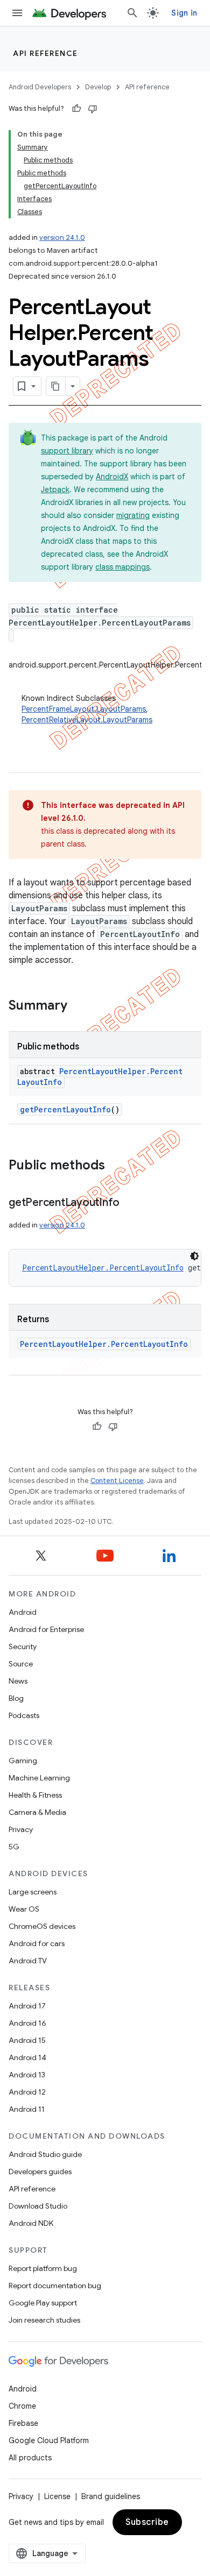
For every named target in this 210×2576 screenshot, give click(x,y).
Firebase (23, 2423)
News (18, 1681)
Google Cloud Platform (49, 2440)
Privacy (21, 1829)
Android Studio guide (45, 2154)
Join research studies (44, 2320)
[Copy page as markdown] (56, 386)
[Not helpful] (93, 109)
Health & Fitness (35, 1795)
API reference (45, 53)
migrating (133, 515)
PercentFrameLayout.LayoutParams (84, 709)
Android (23, 1612)
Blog (16, 1698)
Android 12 (27, 2092)
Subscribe (147, 2522)
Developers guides (40, 2171)
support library (67, 451)
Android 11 (27, 2109)
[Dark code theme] (194, 1256)
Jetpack (55, 489)
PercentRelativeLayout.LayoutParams (87, 720)
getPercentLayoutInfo (65, 1109)
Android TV (28, 1961)
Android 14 (27, 2057)
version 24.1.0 (62, 237)
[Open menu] (17, 13)
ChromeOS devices (42, 1926)
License (57, 2496)
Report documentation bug (55, 2286)
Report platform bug (43, 2268)
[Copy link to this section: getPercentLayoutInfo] (130, 1203)
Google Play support (43, 2303)
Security (23, 1647)
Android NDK (31, 2223)
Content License (117, 1481)
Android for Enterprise (46, 1629)
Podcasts (24, 1715)
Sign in (184, 13)
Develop (98, 87)
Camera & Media (37, 1812)
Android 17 (27, 2006)
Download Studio (38, 2206)
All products (30, 2458)
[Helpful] (76, 109)
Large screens (33, 1892)
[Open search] (132, 13)
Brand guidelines (111, 2496)
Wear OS (24, 1909)
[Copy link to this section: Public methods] (116, 1166)
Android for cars (37, 1943)
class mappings (122, 567)
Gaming (23, 1761)
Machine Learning (39, 1778)
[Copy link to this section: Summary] (78, 1006)
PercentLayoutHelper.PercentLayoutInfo (103, 1268)
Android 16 (27, 2023)
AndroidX (112, 477)
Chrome (22, 2406)
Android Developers (40, 87)
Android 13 (27, 2075)
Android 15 (27, 2040)
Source (21, 1664)
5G (14, 1847)
